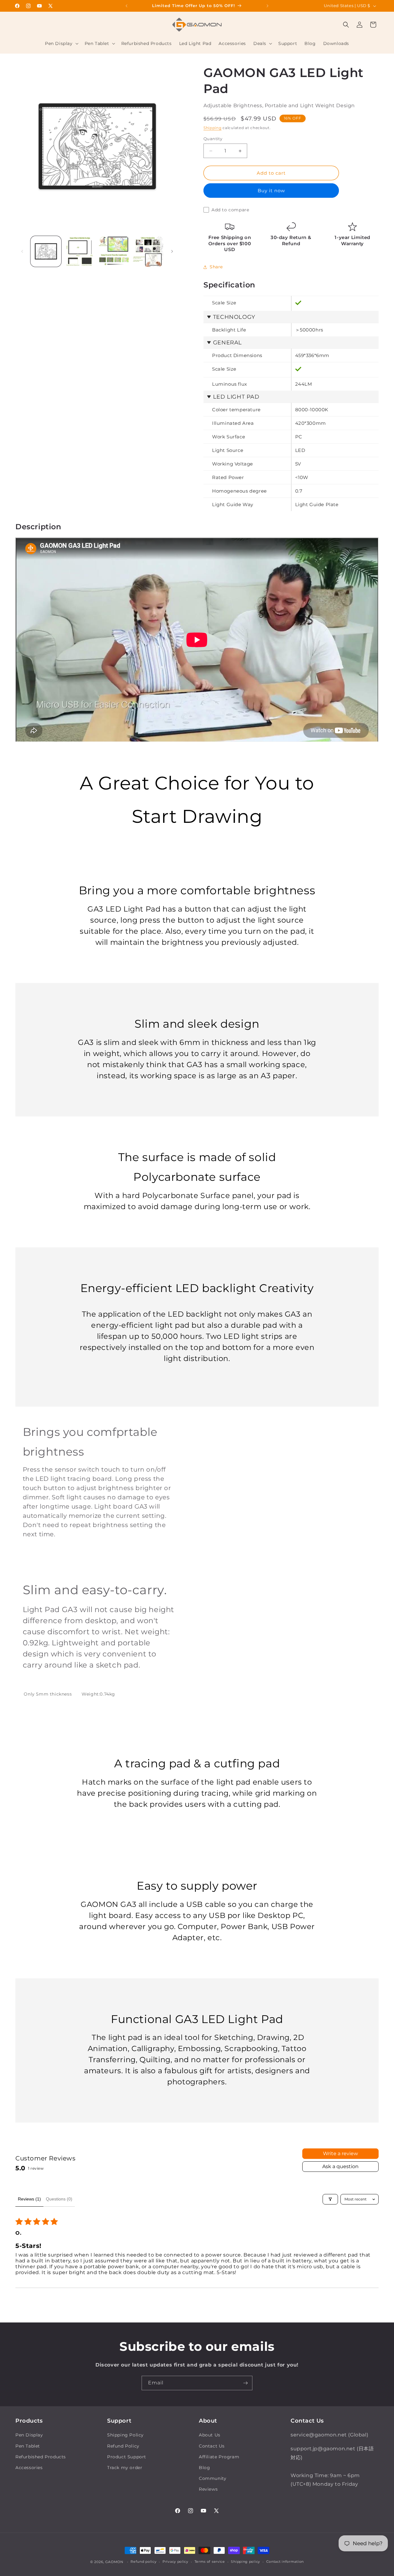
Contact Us (212, 2446)
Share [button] (216, 267)
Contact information (285, 2562)
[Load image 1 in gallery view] (46, 251)
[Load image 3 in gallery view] (114, 251)
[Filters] (330, 2199)
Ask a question (340, 2166)
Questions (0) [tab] (59, 2199)
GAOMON (114, 2562)
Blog (204, 2468)
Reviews (208, 2489)
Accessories (29, 2468)
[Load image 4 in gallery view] (148, 251)
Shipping (213, 128)
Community (213, 2478)
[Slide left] (22, 251)
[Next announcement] (267, 6)
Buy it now (271, 191)
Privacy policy (175, 2562)
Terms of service (210, 2562)
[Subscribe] (245, 2383)
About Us (210, 2435)
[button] (61, 43)
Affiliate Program (219, 2457)
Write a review (340, 2153)
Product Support (127, 2457)
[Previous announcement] (127, 6)
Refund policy (143, 2562)
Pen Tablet (28, 2446)
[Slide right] (172, 251)
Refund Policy (123, 2446)
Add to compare (230, 210)
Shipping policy (245, 2562)
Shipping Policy (125, 2435)
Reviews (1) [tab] (29, 2199)
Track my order (125, 2468)
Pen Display (29, 2435)
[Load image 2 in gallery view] (80, 251)
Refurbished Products (41, 2457)
